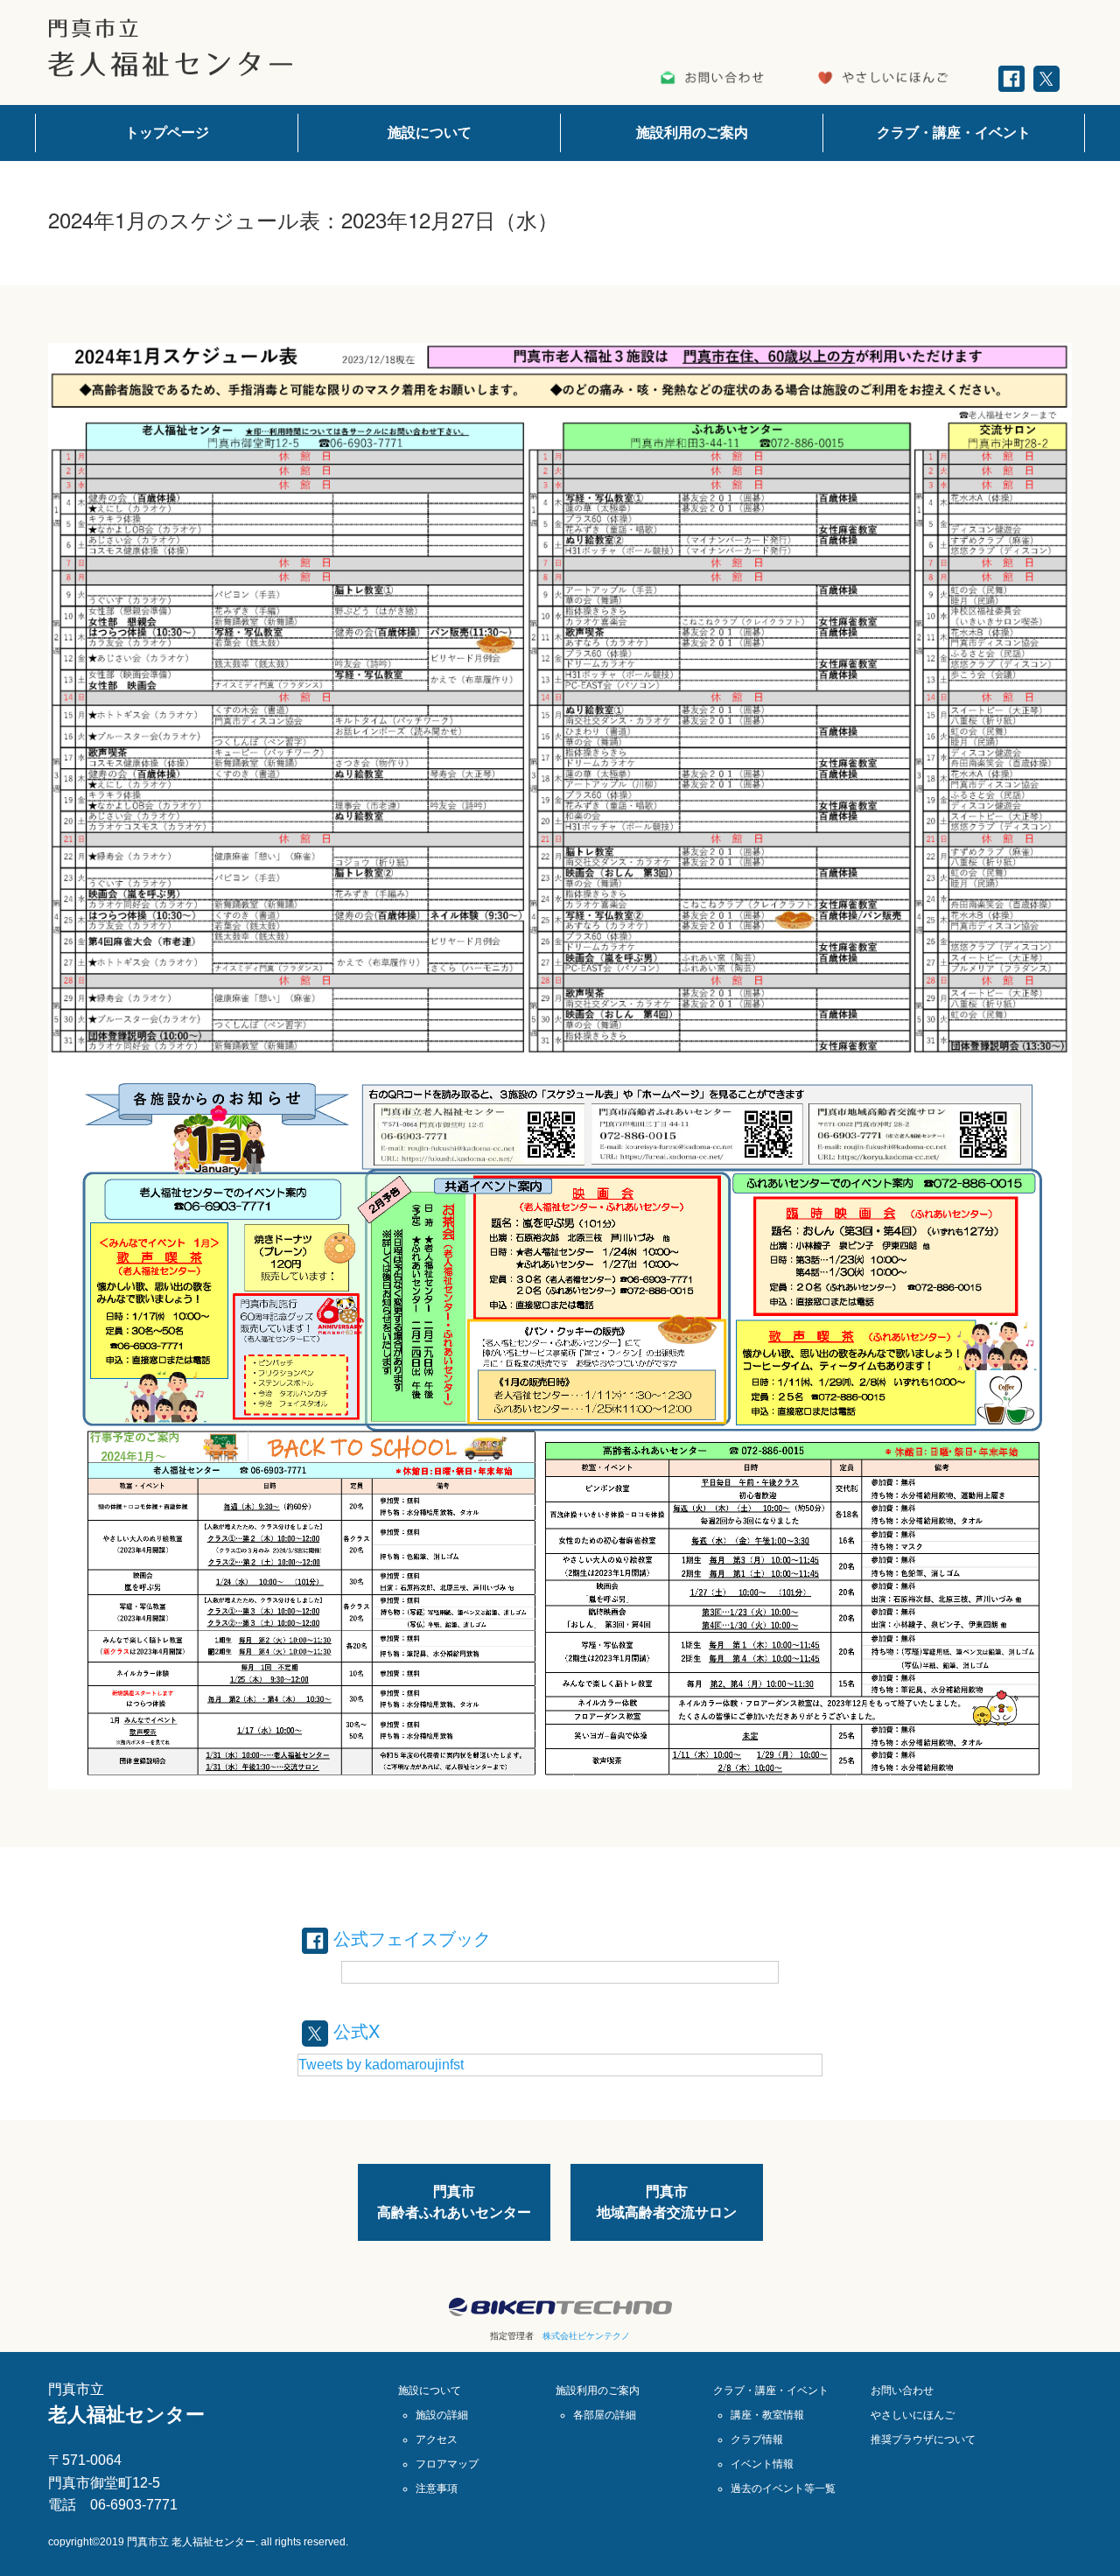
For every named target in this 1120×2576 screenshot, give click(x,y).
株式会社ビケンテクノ (586, 2336)
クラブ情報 (757, 2439)
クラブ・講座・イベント (954, 133)
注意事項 (437, 2488)
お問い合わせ (902, 2390)
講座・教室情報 (767, 2415)
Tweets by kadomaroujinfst (381, 2065)
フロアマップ (447, 2464)
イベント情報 (762, 2464)
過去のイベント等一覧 (783, 2488)
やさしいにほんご (913, 2415)
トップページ (167, 133)
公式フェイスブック (409, 1938)
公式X (354, 2030)
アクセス (437, 2439)
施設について (430, 133)
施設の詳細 (442, 2415)
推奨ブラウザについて (923, 2439)
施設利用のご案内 (692, 133)
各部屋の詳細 (605, 2415)
